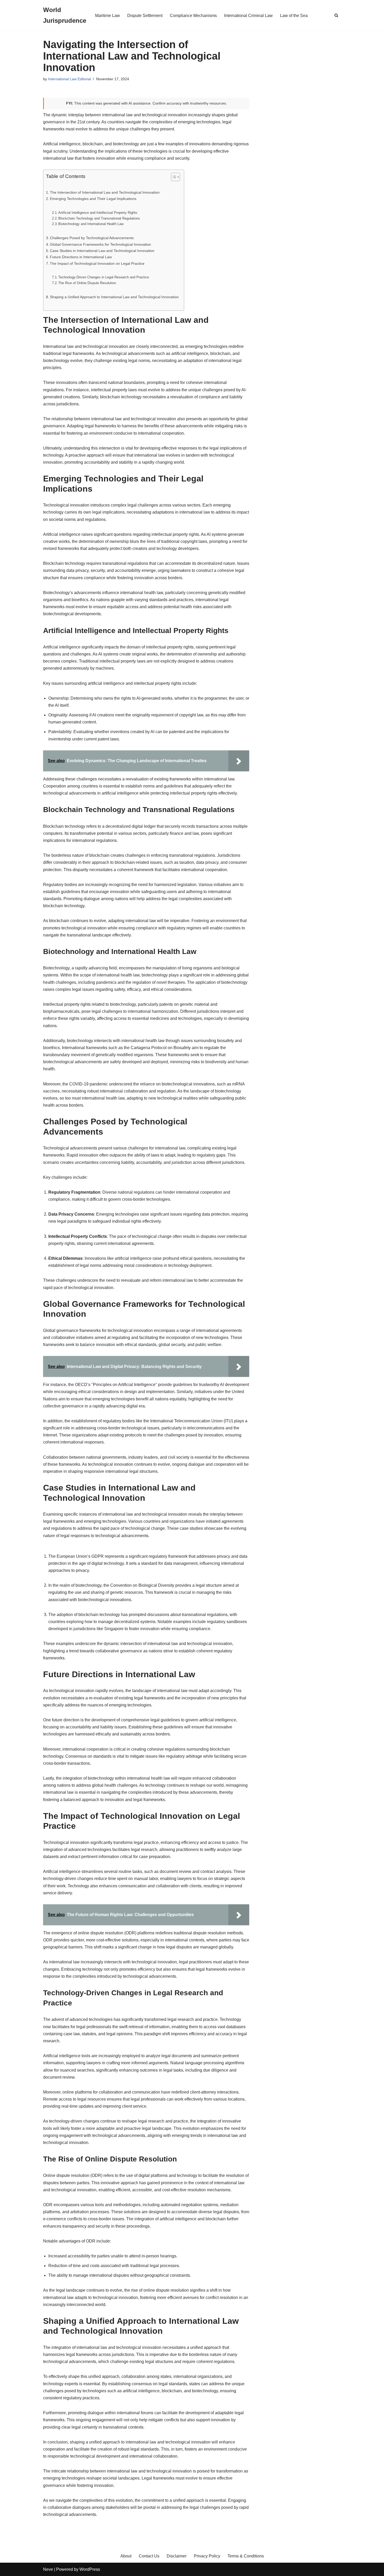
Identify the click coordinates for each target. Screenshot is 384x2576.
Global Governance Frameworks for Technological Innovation (100, 244)
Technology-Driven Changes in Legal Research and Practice (104, 277)
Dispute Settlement (145, 16)
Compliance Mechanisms (193, 16)
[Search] (336, 15)
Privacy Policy (207, 2556)
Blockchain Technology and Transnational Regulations (99, 218)
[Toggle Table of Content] (173, 177)
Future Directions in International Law (81, 257)
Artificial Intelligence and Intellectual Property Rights (98, 213)
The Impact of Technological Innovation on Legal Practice (97, 263)
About (126, 2556)
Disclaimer (177, 2556)
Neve (48, 2569)
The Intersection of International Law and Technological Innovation (105, 192)
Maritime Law (107, 16)
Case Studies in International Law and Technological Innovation (102, 251)
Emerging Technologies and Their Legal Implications (93, 199)
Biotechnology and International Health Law (91, 224)
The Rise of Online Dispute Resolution (87, 283)
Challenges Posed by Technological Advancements (92, 238)
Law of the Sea (294, 16)
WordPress (90, 2569)
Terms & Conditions (246, 2556)
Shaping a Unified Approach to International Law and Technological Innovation (114, 297)
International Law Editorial (69, 79)
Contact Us (149, 2556)
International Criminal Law (248, 16)
